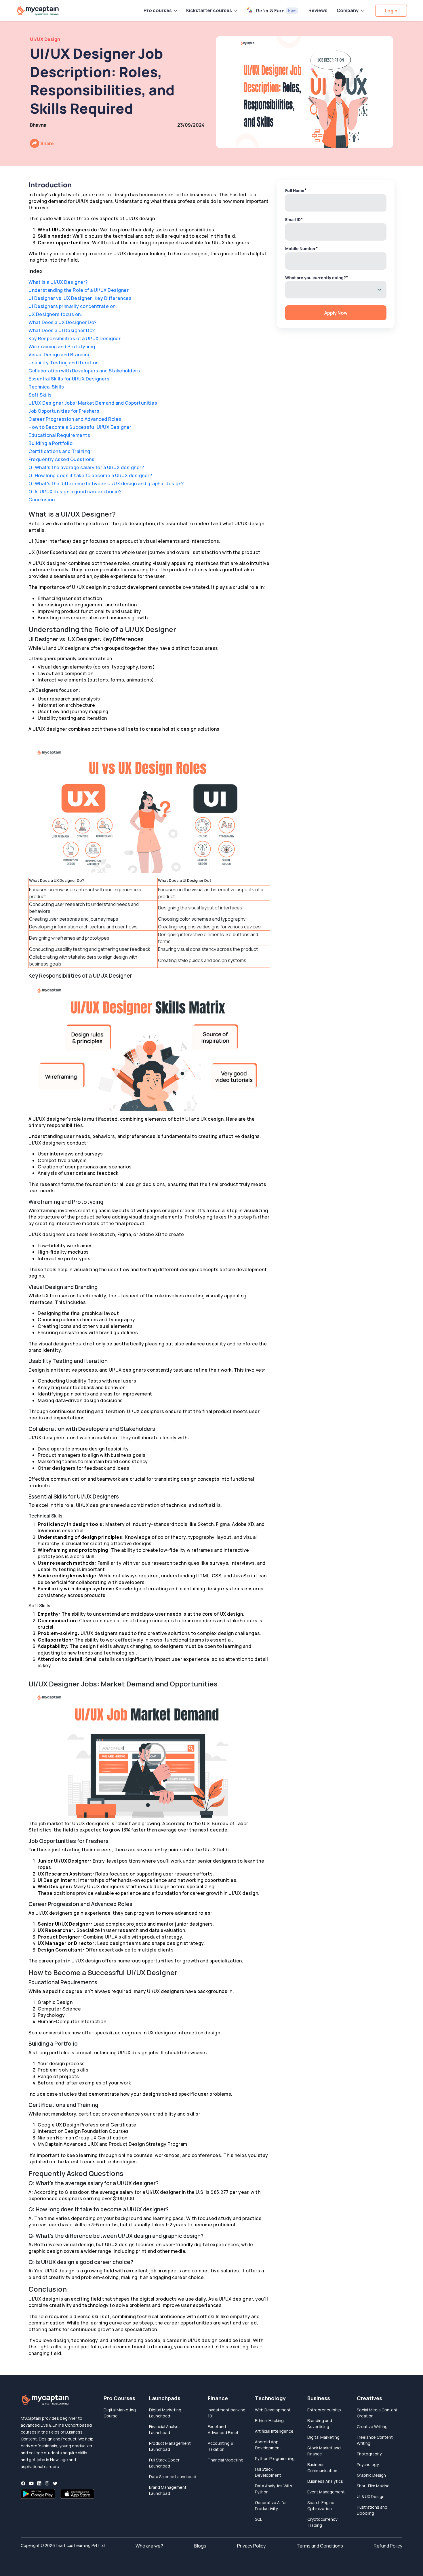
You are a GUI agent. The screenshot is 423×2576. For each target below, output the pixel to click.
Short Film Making (373, 2486)
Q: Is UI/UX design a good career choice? (75, 492)
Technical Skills (46, 387)
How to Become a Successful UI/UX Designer (80, 427)
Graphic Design (371, 2475)
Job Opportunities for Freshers (64, 411)
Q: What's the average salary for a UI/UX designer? (86, 467)
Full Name (296, 190)
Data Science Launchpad (173, 2477)
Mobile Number (302, 248)
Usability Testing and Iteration (64, 363)
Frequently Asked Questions (61, 459)
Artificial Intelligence (274, 2431)
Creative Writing (372, 2426)
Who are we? (149, 2546)
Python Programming (275, 2458)
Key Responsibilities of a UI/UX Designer (75, 338)
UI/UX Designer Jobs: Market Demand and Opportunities (93, 403)
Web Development (273, 2410)
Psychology (368, 2464)
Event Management (326, 2492)
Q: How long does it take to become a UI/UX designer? (90, 475)
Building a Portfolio (51, 443)
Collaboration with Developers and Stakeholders (84, 371)
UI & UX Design (371, 2496)
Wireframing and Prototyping (62, 346)
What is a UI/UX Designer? (58, 282)
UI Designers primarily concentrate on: (73, 306)
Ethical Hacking (269, 2420)
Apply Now (336, 313)
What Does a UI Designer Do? (62, 330)
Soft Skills (40, 395)
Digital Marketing (323, 2437)
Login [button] (391, 11)
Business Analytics (325, 2481)
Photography (369, 2454)
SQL (259, 2519)
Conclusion (42, 500)
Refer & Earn (276, 11)
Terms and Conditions (320, 2546)
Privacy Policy (251, 2546)
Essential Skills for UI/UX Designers (69, 379)
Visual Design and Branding (60, 355)
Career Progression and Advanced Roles (75, 419)
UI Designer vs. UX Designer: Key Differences (80, 298)
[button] (160, 10)
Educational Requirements (59, 435)
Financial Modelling (226, 2460)
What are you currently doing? (317, 277)
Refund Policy (388, 2546)
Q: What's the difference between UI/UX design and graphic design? (106, 483)
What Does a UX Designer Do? (63, 322)
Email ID (294, 219)
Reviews (318, 10)
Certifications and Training (59, 451)
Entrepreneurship (324, 2410)
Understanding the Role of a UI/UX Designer (79, 290)
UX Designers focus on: (55, 314)
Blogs (200, 2546)
